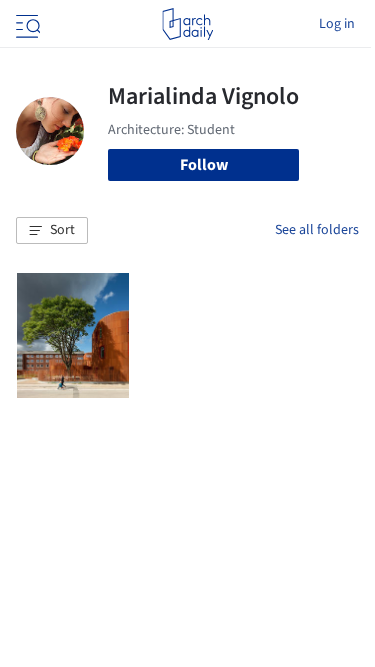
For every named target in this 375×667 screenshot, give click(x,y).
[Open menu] (26, 24)
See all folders (317, 230)
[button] (52, 231)
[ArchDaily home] (187, 24)
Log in (337, 24)
